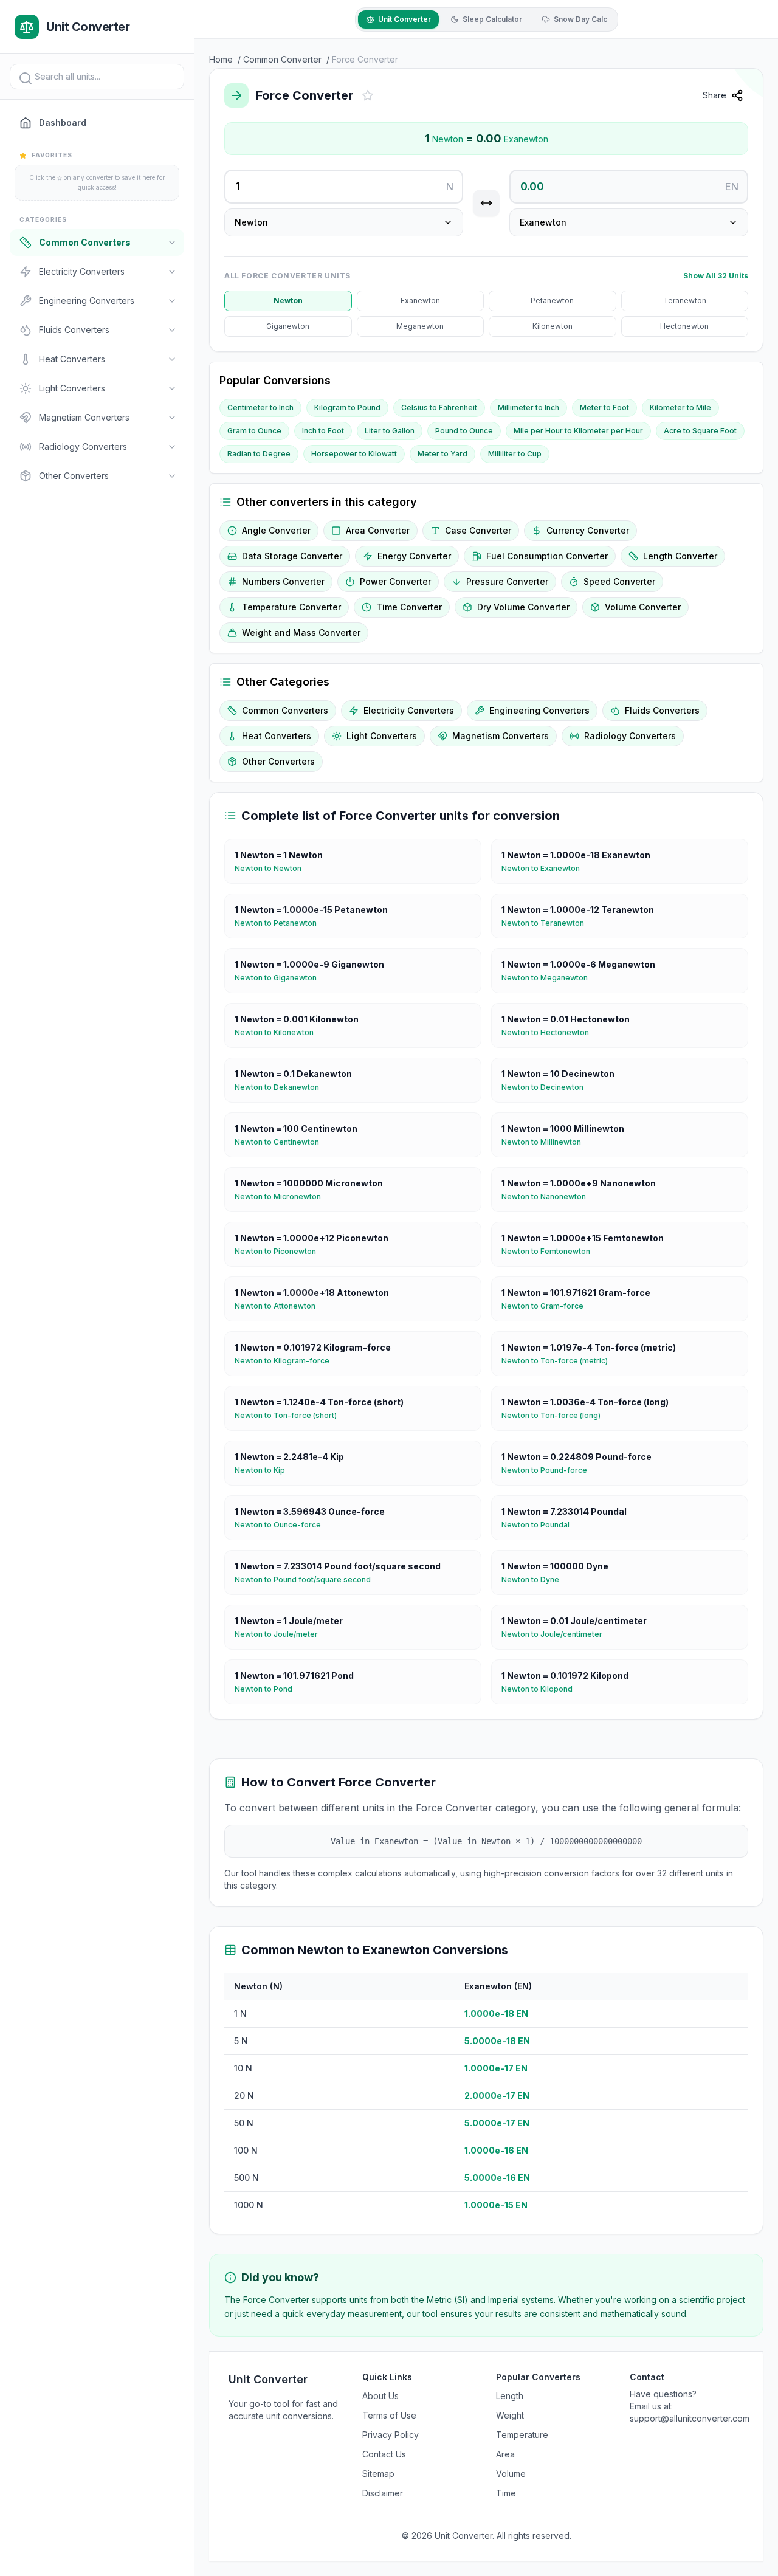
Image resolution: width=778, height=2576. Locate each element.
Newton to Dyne (535, 1579)
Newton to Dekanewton (282, 1087)
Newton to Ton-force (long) (556, 1415)
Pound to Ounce (464, 431)
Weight (510, 2415)
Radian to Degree (259, 454)
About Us (380, 2396)
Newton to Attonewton (280, 1306)
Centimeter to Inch (260, 408)
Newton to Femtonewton (551, 1251)
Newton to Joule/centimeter (557, 1634)
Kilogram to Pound (347, 408)
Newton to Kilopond (542, 1689)
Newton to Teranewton (548, 923)
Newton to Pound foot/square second (308, 1579)
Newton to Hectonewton (550, 1032)
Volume (511, 2474)
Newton (288, 301)
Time (506, 2493)
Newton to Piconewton (280, 1251)
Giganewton (288, 326)
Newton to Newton (273, 868)
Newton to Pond (268, 1689)
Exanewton (420, 301)
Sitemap (378, 2474)
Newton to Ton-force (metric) (559, 1361)
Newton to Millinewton (546, 1142)
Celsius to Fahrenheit (439, 408)
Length (510, 2396)
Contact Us (384, 2454)
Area (505, 2454)
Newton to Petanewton (281, 923)
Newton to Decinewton (547, 1087)
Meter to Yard (442, 454)
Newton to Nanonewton (549, 1197)
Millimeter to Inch (528, 408)
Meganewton (420, 326)
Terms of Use (389, 2415)
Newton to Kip (265, 1470)
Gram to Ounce (254, 431)
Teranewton (685, 301)
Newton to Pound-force (549, 1470)
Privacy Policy (391, 2435)
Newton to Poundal (540, 1525)
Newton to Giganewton (281, 978)
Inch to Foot (323, 431)
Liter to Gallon (390, 431)
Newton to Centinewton (282, 1142)
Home (221, 59)
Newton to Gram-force (547, 1306)
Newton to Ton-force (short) (291, 1415)
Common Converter (282, 59)
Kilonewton (553, 326)
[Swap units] (486, 203)
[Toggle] (172, 243)
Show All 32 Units (716, 276)
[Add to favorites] (368, 95)
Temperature (522, 2435)
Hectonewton (684, 326)
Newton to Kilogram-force (287, 1361)
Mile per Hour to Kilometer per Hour (578, 431)
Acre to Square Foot (700, 431)
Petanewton (552, 301)
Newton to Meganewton (549, 978)
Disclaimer (383, 2493)
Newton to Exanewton (546, 868)
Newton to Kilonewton (279, 1032)
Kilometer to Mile (680, 408)
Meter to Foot (604, 408)
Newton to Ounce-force (283, 1525)
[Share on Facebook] (760, 126)
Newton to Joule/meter (281, 1634)
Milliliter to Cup (515, 454)
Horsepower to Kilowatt (354, 454)
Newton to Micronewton (283, 1197)
